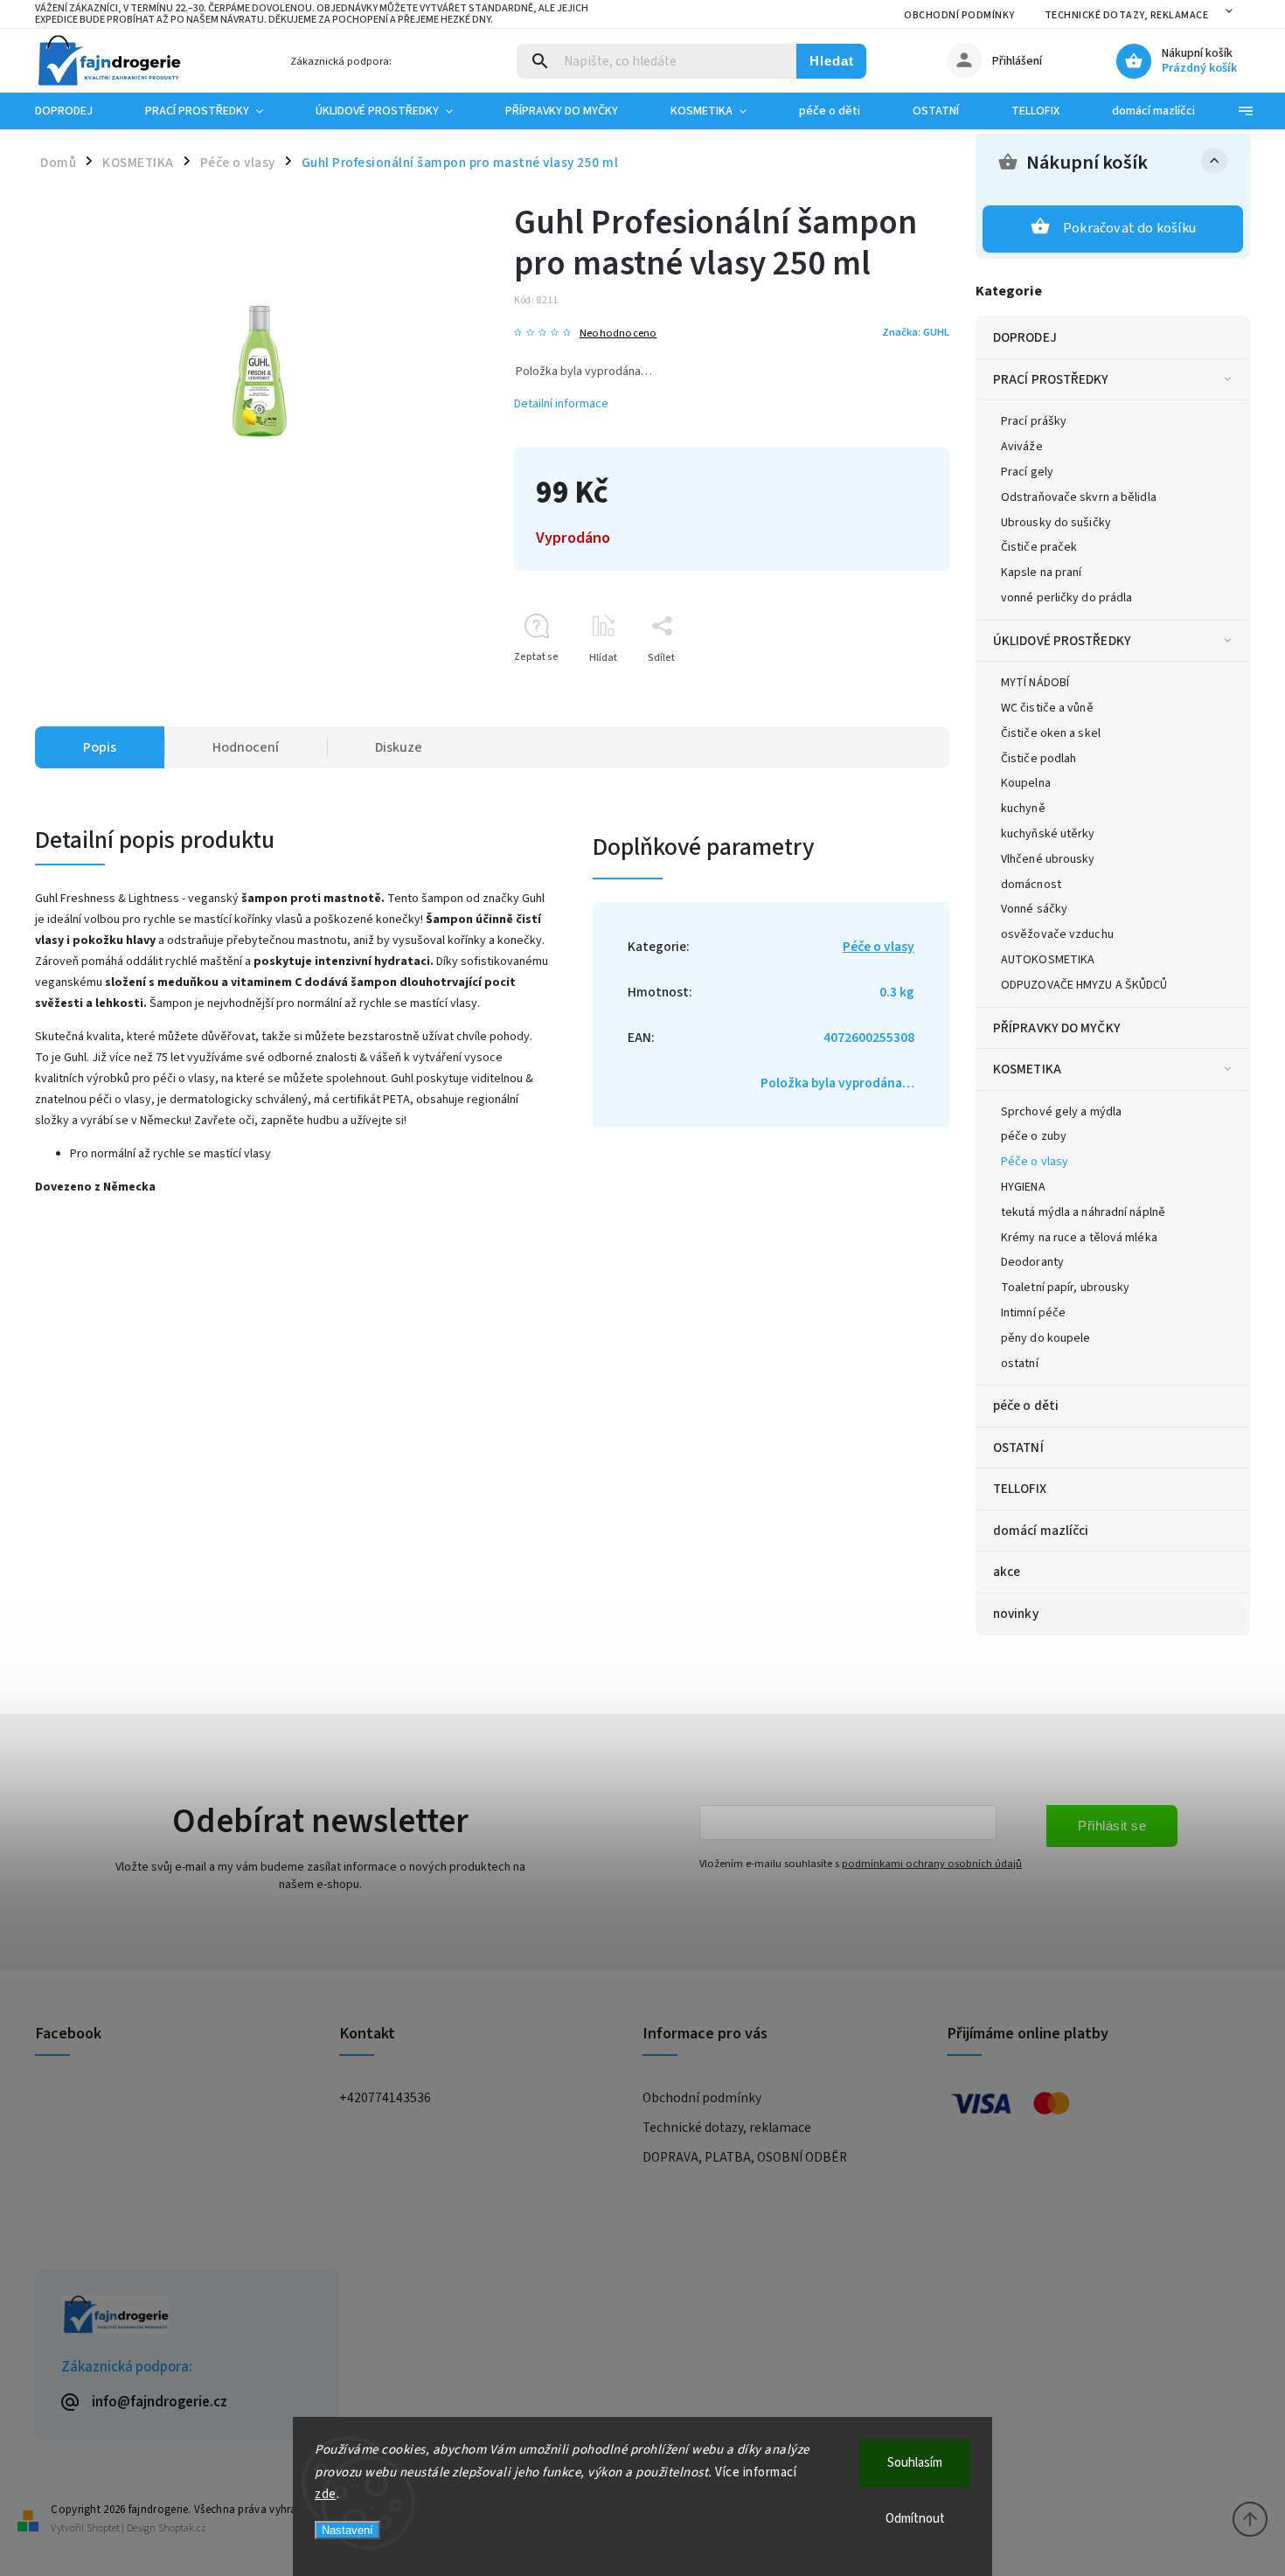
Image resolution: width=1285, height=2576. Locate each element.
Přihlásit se (1112, 1826)
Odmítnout (915, 2519)
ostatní (1020, 1364)
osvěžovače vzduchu (1057, 934)
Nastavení (347, 2530)
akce (1007, 1572)
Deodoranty (1032, 1262)
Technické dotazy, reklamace (1127, 15)
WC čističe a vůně (1047, 708)
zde (326, 2494)
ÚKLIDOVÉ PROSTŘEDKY (1062, 641)
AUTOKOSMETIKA (1048, 960)
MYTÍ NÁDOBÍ (1035, 683)
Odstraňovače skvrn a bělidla (1079, 497)
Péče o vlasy (1035, 1162)
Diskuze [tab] (399, 747)
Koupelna (1026, 783)
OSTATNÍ (1018, 1448)
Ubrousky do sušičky (1056, 523)
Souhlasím (915, 2463)
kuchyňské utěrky (1048, 834)
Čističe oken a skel (1051, 733)
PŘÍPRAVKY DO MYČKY (1057, 1028)
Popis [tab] (100, 747)
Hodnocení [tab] (246, 747)
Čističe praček (1039, 547)
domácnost (1031, 885)
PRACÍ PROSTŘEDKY (1051, 379)
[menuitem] (77, 111)
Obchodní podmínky (959, 15)
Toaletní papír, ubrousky (1065, 1288)
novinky (1016, 1614)
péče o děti (1026, 1406)
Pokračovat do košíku (1129, 228)
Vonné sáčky (1034, 909)
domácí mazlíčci (1041, 1531)
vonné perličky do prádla (1066, 598)
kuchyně (1023, 809)
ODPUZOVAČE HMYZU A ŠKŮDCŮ (1084, 985)
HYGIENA (1023, 1187)
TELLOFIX (1020, 1489)
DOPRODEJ (1025, 337)
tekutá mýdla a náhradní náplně (1083, 1212)
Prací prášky (1034, 421)
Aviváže (1022, 447)
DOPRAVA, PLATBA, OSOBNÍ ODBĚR (745, 2157)
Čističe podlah (1038, 759)
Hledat (832, 61)
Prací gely (1027, 472)
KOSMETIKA (1027, 1069)
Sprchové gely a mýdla (1061, 1112)
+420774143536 (385, 2098)
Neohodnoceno (618, 333)
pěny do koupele (1046, 1338)
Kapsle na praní (1042, 573)
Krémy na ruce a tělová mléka (1079, 1238)
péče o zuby (1034, 1136)
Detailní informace (561, 404)
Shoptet (103, 2528)
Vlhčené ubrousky (1048, 859)
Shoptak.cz (182, 2528)
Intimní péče (1033, 1313)
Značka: (916, 332)
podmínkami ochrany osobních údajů (932, 1864)
